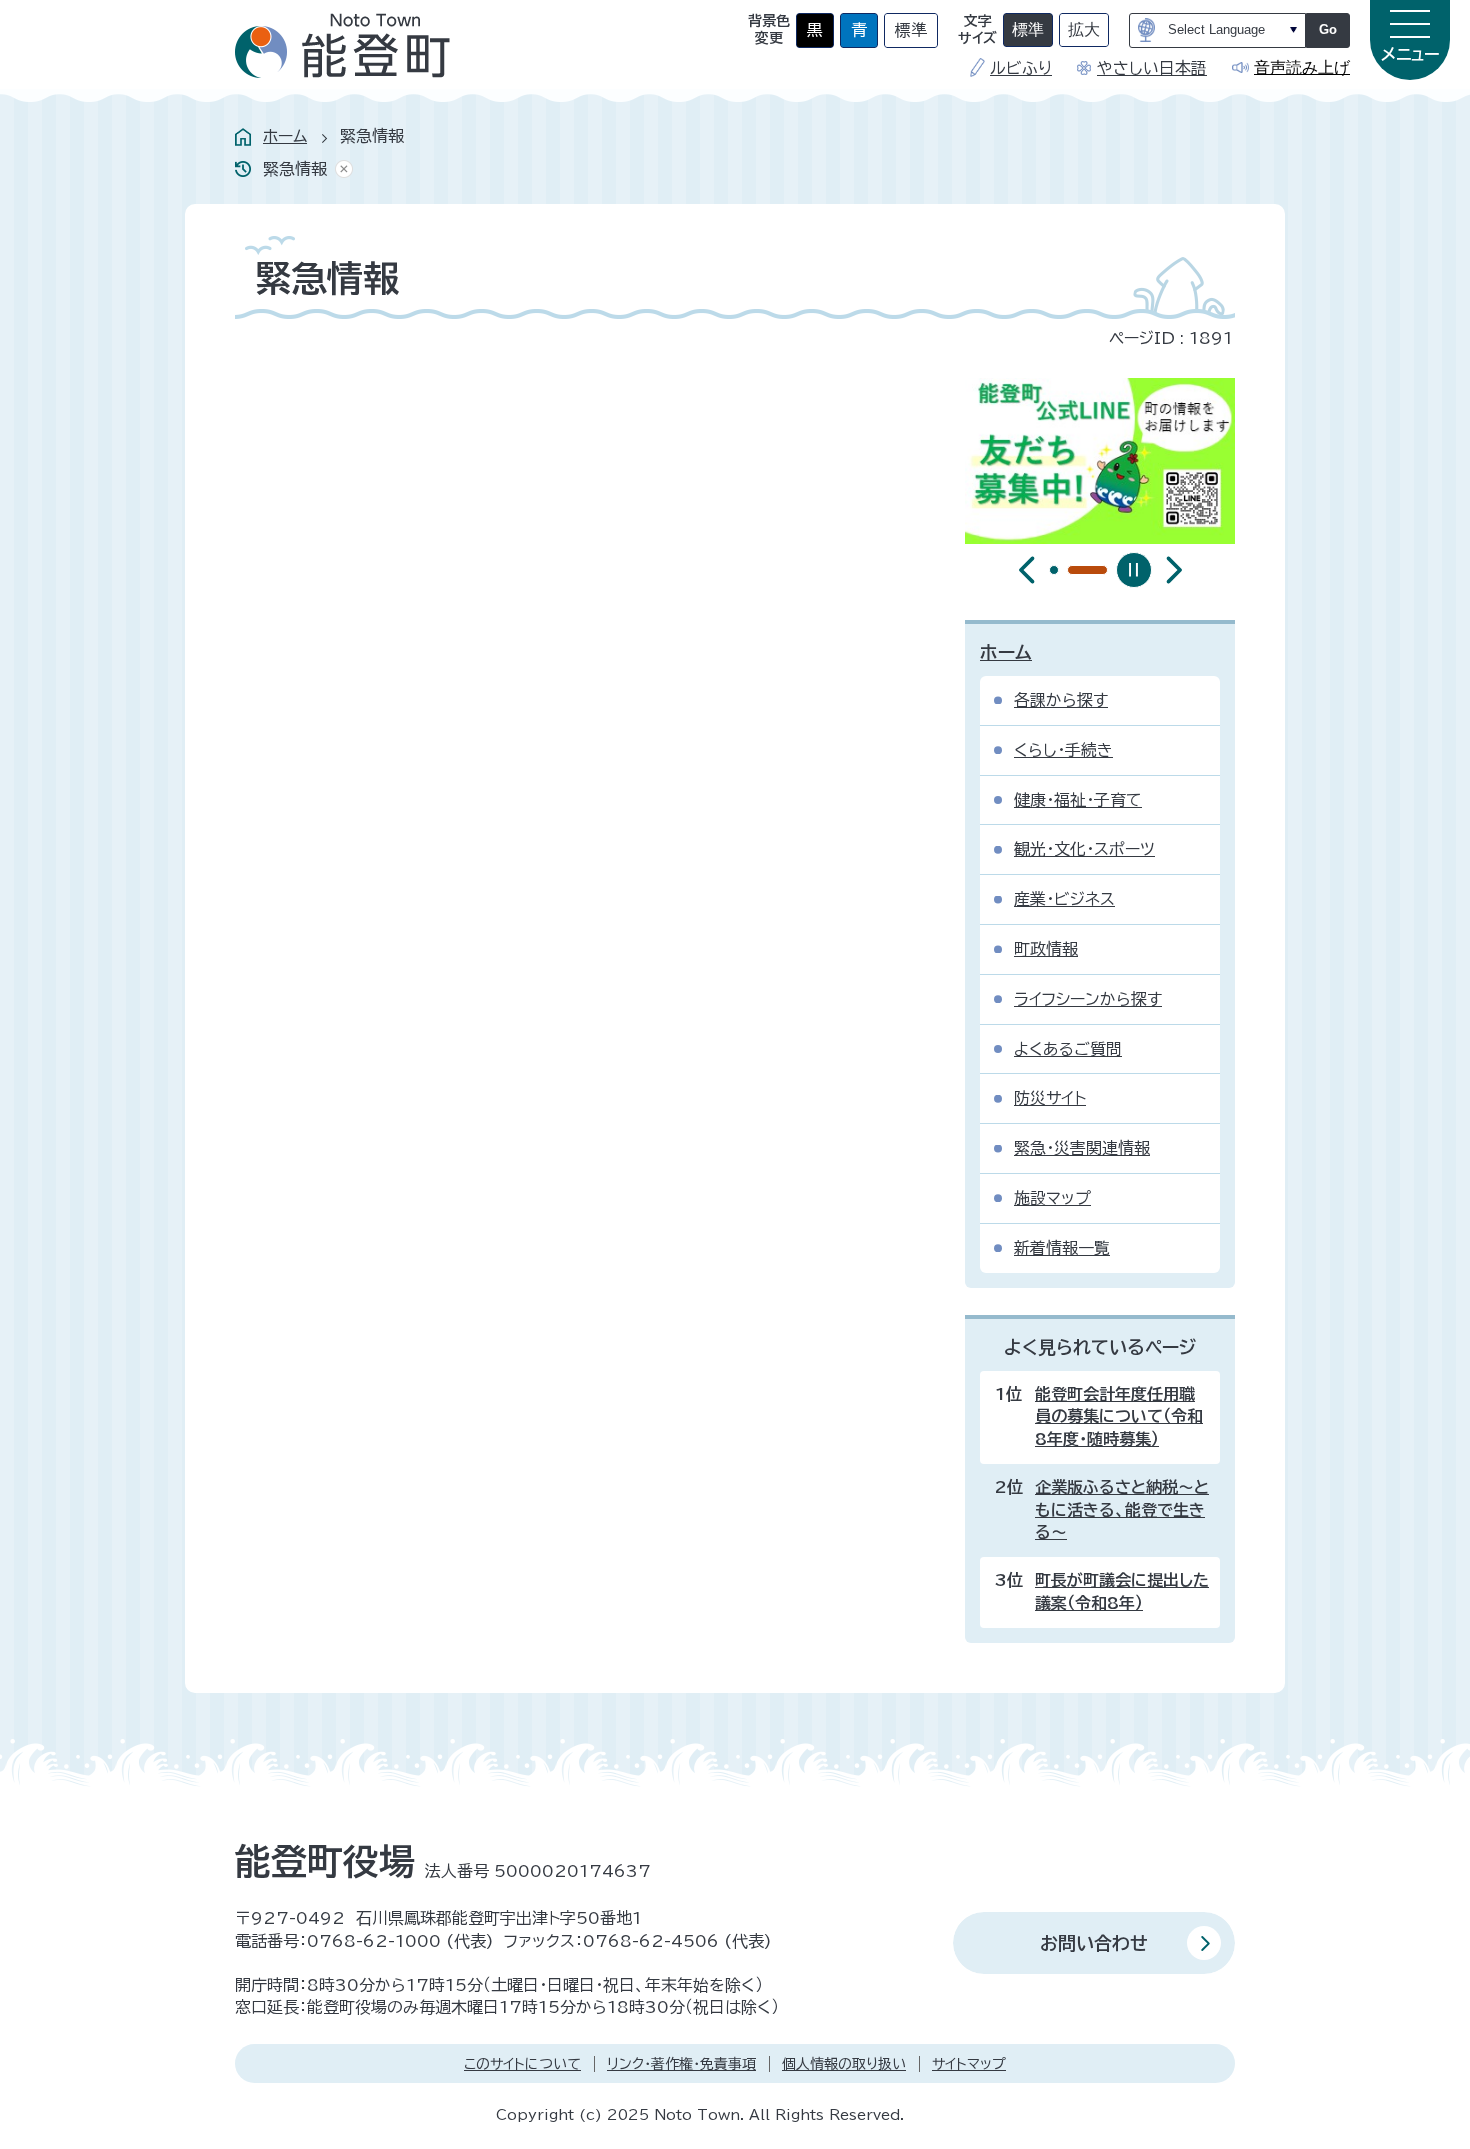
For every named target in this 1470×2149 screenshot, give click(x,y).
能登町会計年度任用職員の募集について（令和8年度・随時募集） (1119, 1416)
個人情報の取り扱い (844, 2064)
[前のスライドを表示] (1027, 570)
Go (1328, 29)
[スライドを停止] (1134, 570)
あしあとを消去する (340, 169)
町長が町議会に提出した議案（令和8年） (1122, 1591)
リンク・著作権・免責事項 (681, 2064)
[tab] (1054, 570)
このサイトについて (522, 2064)
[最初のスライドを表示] (1174, 570)
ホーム (285, 136)
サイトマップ (969, 2064)
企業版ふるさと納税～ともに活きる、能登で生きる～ (1122, 1509)
